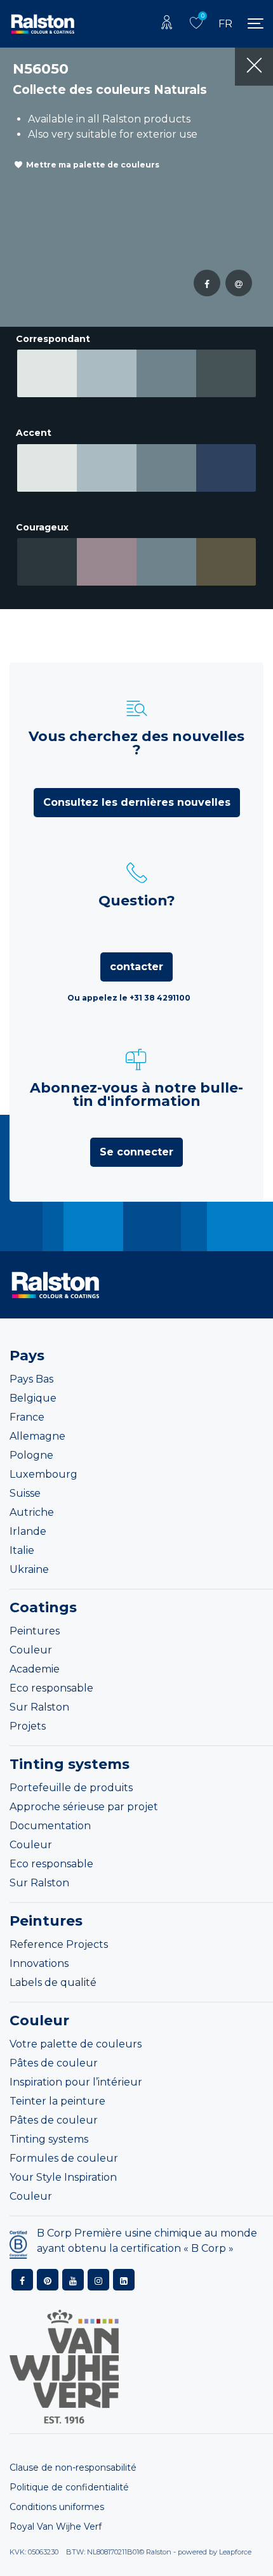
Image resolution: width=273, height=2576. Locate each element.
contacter (136, 967)
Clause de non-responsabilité (73, 2468)
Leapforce (235, 2552)
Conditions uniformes (57, 2507)
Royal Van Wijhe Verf (56, 2527)
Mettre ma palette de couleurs (93, 165)
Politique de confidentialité (69, 2487)
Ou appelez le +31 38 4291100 (129, 998)
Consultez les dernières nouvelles (137, 802)
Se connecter (136, 1152)
